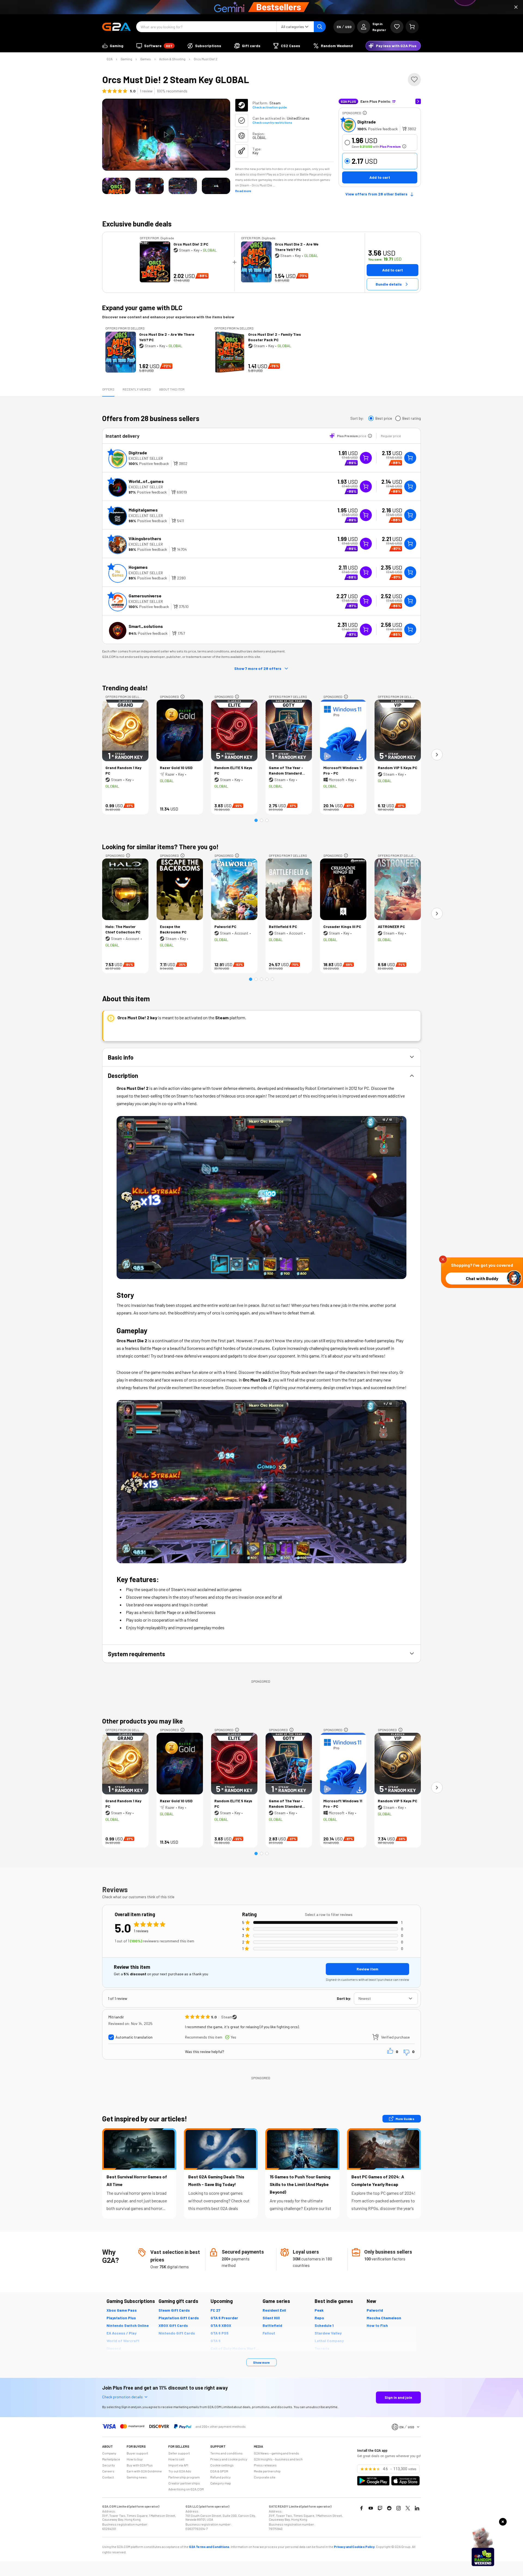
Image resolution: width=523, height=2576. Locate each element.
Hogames (138, 567)
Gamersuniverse (145, 596)
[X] (408, 2508)
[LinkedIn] (417, 2508)
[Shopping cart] (412, 27)
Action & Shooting (172, 59)
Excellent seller (146, 458)
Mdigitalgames (143, 510)
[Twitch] (380, 2508)
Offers (108, 389)
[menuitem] (113, 46)
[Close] (516, 7)
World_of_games (146, 481)
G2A (110, 59)
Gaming (126, 59)
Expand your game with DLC (142, 308)
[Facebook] (361, 2508)
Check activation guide (270, 107)
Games (146, 59)
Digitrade (367, 122)
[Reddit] (389, 2508)
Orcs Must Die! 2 (206, 59)
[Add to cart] (410, 458)
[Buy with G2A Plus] (366, 458)
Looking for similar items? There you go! (160, 847)
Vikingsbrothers (145, 538)
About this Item (172, 389)
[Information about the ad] (365, 113)
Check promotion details (122, 2397)
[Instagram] (399, 2508)
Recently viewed (137, 389)
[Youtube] (371, 2508)
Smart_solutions (146, 626)
